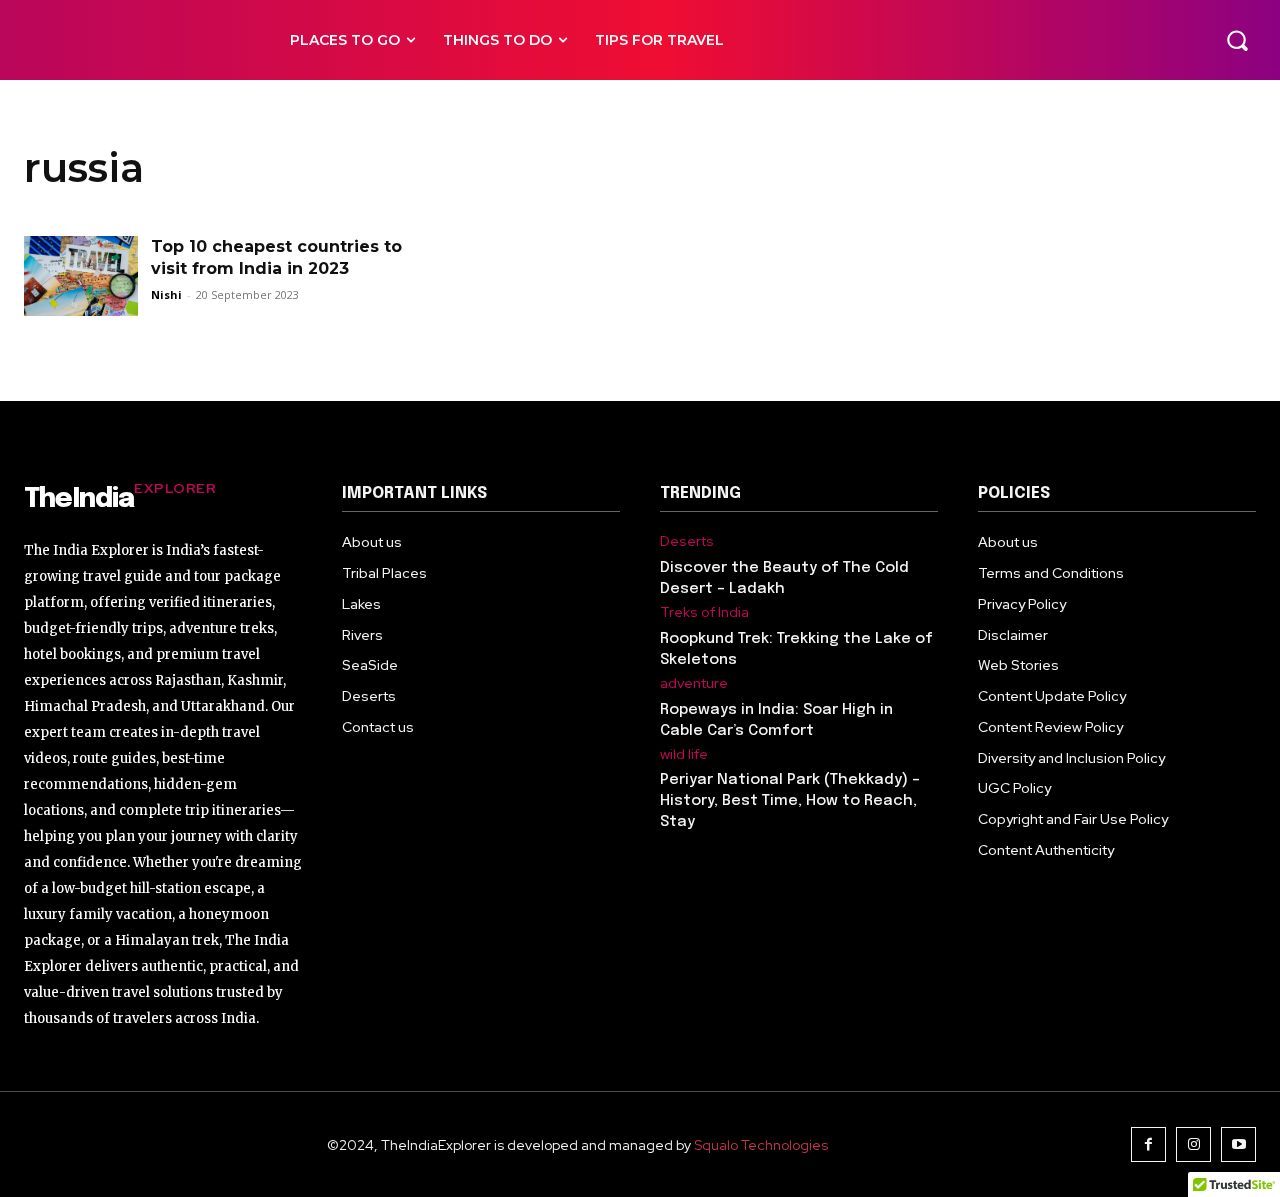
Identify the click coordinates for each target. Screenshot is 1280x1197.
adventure (694, 683)
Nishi (166, 294)
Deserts (687, 541)
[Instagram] (1193, 1144)
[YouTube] (1238, 1144)
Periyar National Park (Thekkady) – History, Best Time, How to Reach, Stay (790, 801)
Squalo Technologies (761, 1145)
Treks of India (704, 612)
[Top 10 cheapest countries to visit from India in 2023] (81, 276)
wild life (684, 754)
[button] (1237, 40)
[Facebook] (1148, 1144)
